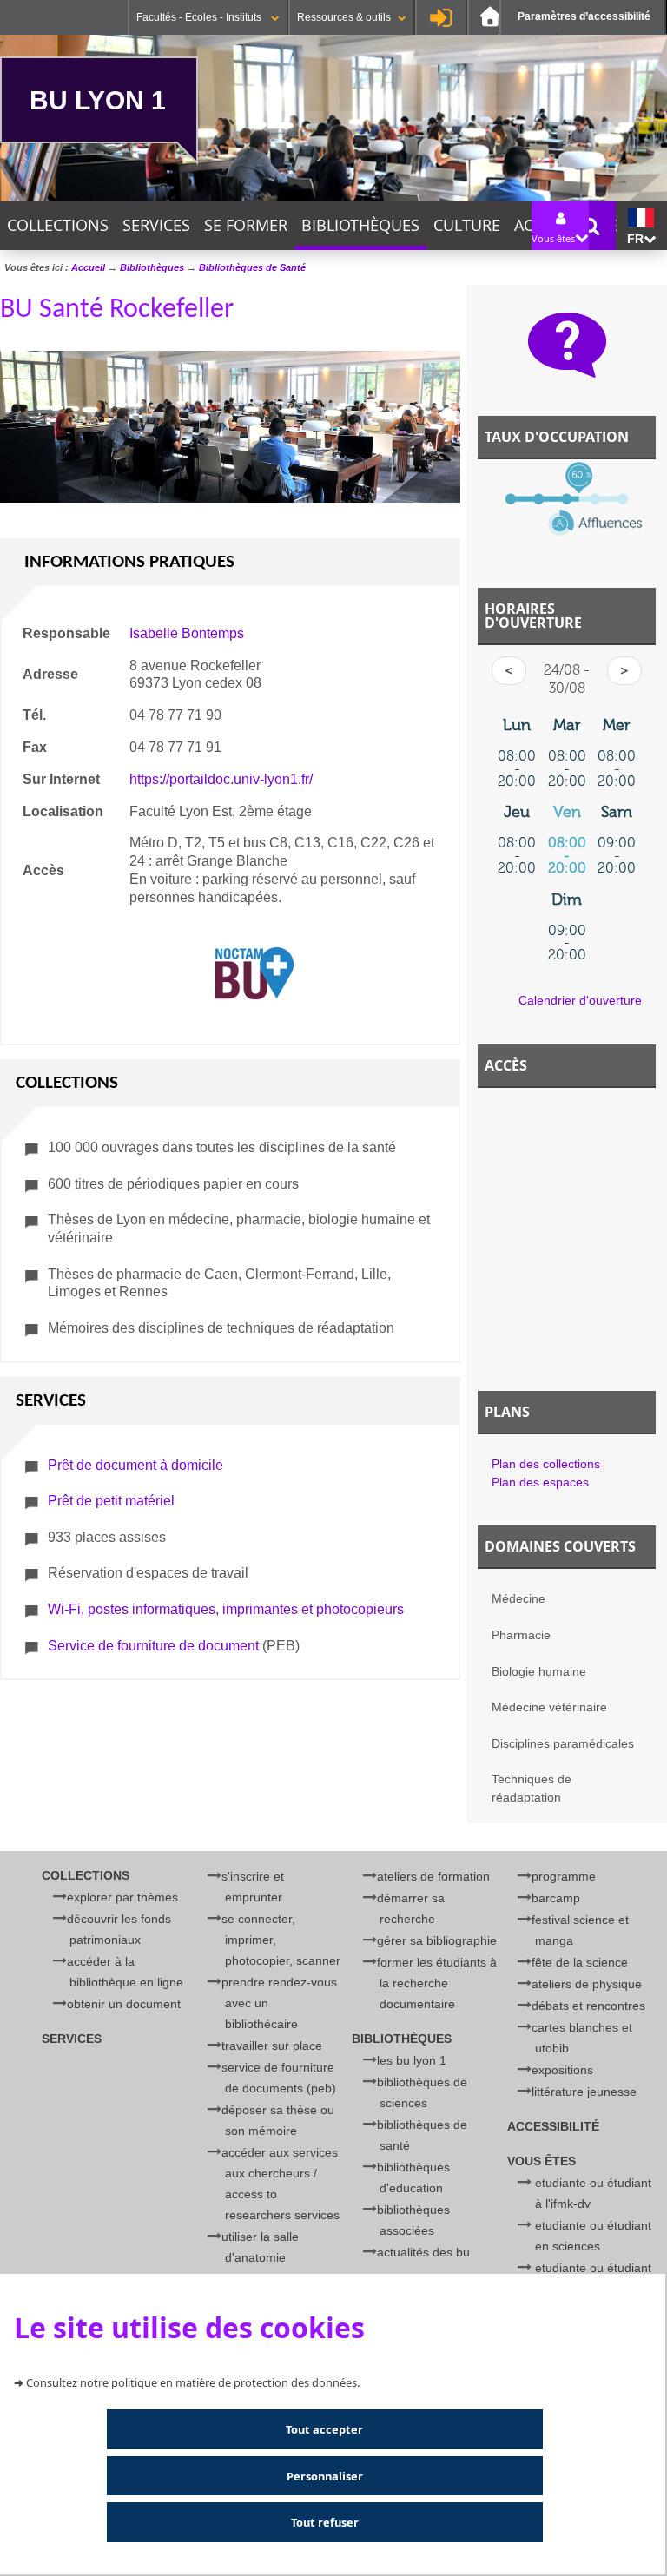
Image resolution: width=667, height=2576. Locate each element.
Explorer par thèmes (122, 1897)
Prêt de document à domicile (135, 1465)
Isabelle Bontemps (187, 633)
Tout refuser (325, 2522)
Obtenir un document (124, 2004)
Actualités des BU (423, 2252)
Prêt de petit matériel (111, 1501)
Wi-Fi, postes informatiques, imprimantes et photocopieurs (226, 1609)
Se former (246, 225)
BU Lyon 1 (98, 100)
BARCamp (556, 1898)
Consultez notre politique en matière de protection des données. (193, 2382)
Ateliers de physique (587, 1984)
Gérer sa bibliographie (437, 1940)
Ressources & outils (344, 17)
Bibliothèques (360, 225)
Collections (58, 225)
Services (156, 225)
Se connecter (441, 17)
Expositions (562, 2070)
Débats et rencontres (588, 2006)
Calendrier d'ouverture (580, 1000)
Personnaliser (325, 2476)
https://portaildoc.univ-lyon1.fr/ (221, 779)
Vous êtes (542, 2161)
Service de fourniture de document (153, 1646)
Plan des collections (546, 1464)
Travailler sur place (272, 2046)
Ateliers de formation (433, 1876)
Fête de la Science (580, 1962)
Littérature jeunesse (584, 2092)
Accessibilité (553, 2126)
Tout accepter (324, 2429)
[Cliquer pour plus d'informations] (567, 508)
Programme (564, 1876)
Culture (467, 225)
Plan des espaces (540, 1482)
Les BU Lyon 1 (412, 2060)
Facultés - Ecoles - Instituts (200, 17)
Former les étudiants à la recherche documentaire (437, 1983)
